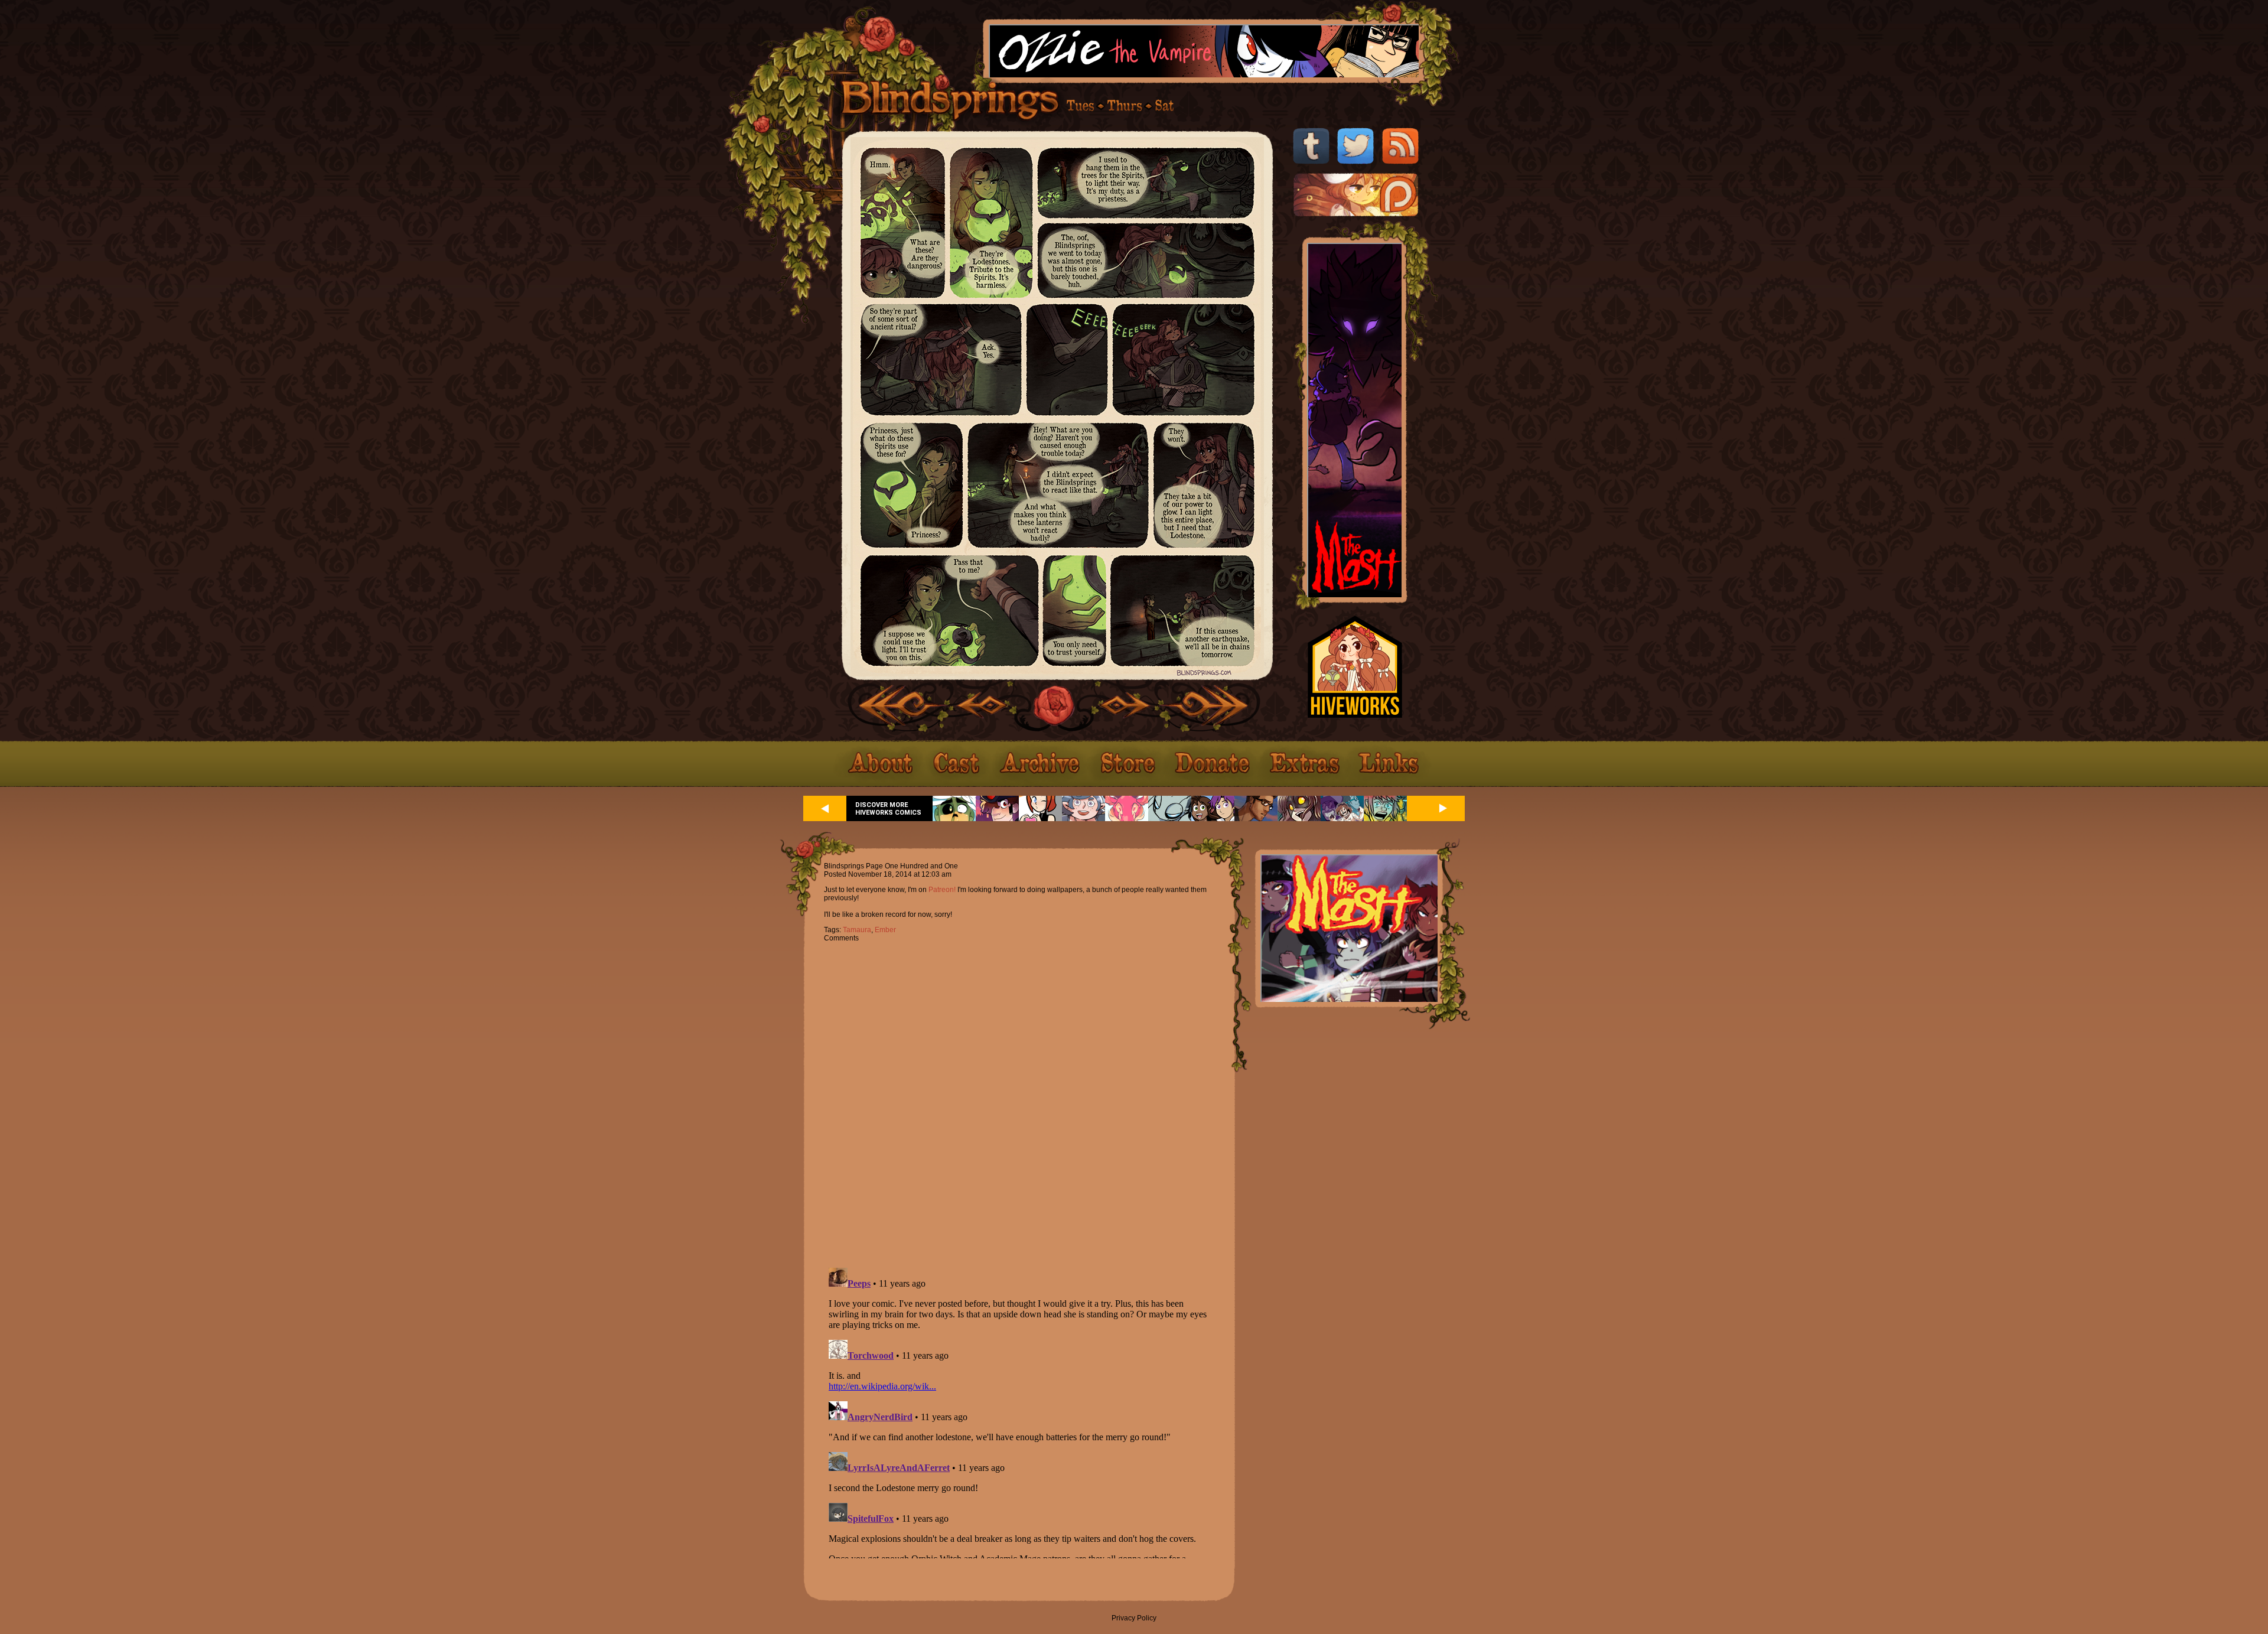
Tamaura (857, 930)
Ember (885, 930)
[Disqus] (1019, 1098)
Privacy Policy (1134, 1618)
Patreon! (942, 890)
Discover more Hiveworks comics (888, 809)
